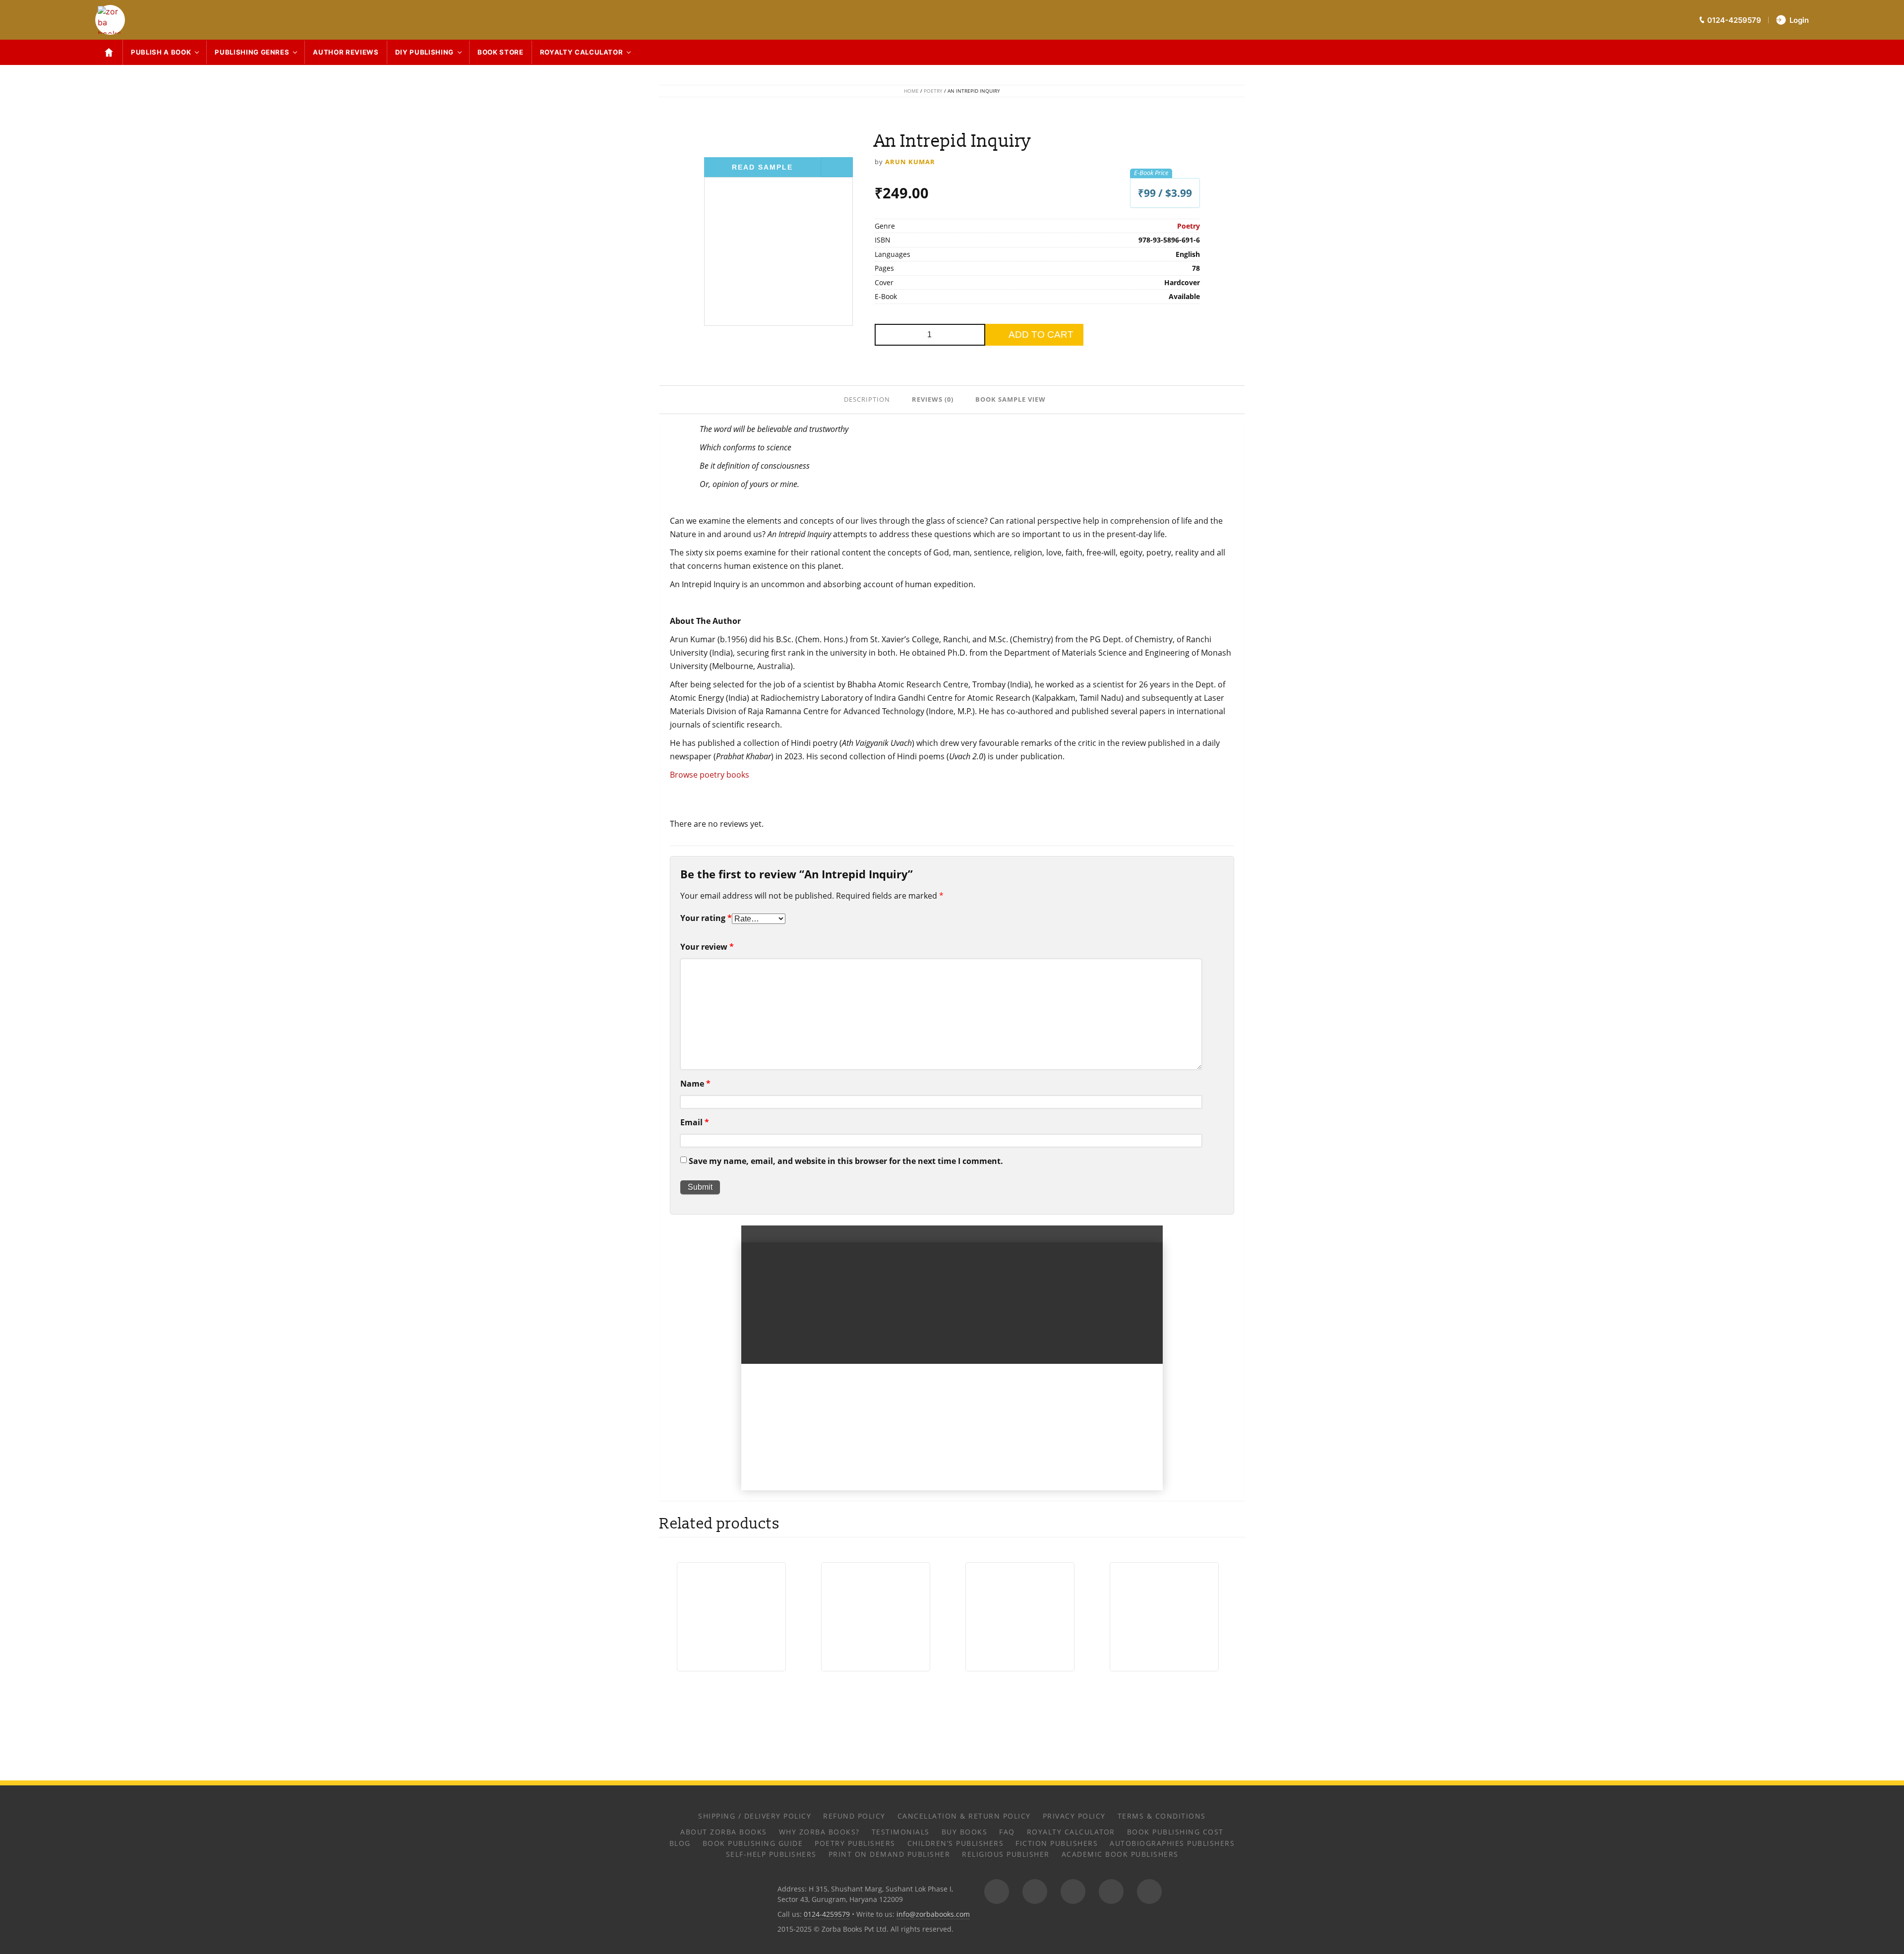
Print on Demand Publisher (890, 1854)
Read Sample (762, 167)
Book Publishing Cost (1175, 1832)
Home (911, 91)
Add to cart (1041, 335)
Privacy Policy (1074, 1816)
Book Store (501, 52)
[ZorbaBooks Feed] (997, 1892)
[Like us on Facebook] (1035, 1892)
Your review (707, 947)
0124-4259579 (827, 1914)
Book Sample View (1011, 399)
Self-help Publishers (771, 1854)
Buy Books (965, 1832)
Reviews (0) (933, 399)
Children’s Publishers (956, 1843)
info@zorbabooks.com (933, 1914)
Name (695, 1084)
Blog (680, 1843)
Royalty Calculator (582, 52)
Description (867, 399)
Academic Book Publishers (1120, 1854)
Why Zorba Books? (819, 1832)
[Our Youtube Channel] (1149, 1892)
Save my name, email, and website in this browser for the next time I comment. (846, 1161)
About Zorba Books (724, 1832)
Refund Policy (854, 1816)
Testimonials (901, 1832)
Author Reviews (346, 52)
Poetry (933, 91)
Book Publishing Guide (753, 1843)
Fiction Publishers (1057, 1843)
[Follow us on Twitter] (1073, 1892)
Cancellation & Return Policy (964, 1816)
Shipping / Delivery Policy (755, 1816)
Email (695, 1122)
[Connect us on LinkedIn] (1111, 1892)
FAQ (1007, 1832)
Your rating (706, 918)
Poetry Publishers (855, 1843)
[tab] (868, 399)
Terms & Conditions (1162, 1816)
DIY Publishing (424, 52)
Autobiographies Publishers (1172, 1843)
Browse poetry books (710, 775)
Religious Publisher (1006, 1854)
